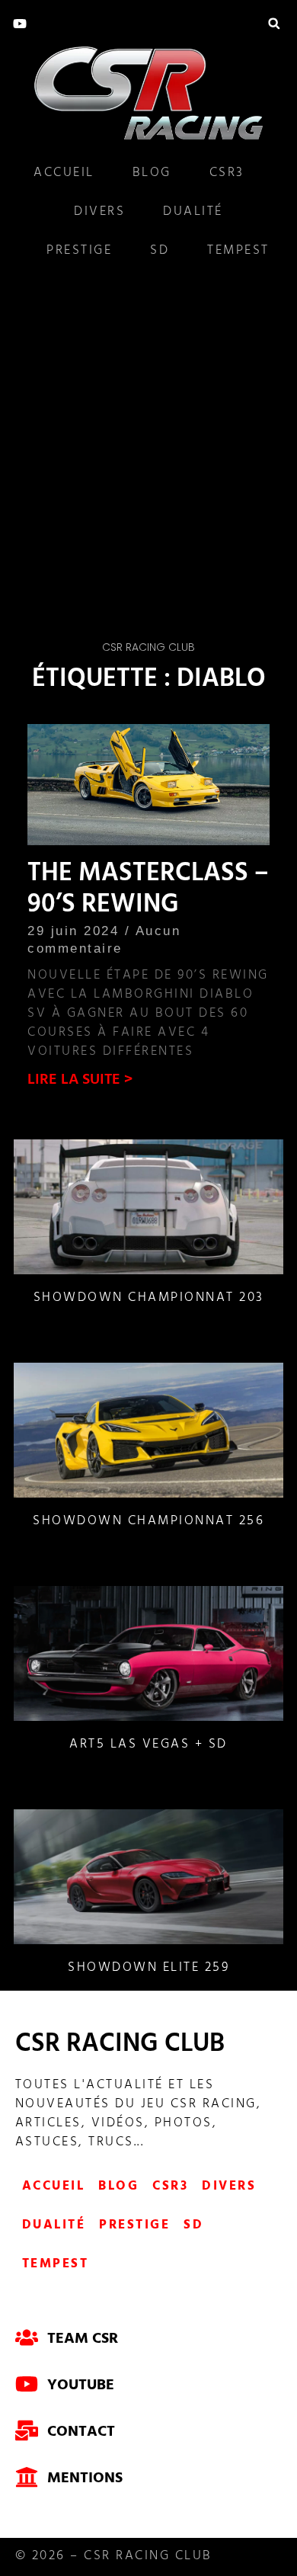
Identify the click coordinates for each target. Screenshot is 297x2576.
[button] (274, 23)
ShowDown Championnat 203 (149, 1299)
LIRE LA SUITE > (80, 1081)
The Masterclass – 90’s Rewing (148, 891)
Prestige (79, 252)
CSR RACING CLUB (120, 2046)
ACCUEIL (64, 174)
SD (160, 252)
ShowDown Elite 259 (148, 1969)
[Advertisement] (148, 443)
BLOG (152, 174)
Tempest (238, 252)
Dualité (193, 213)
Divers (99, 213)
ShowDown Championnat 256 (148, 1522)
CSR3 (227, 174)
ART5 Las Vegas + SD (148, 1745)
